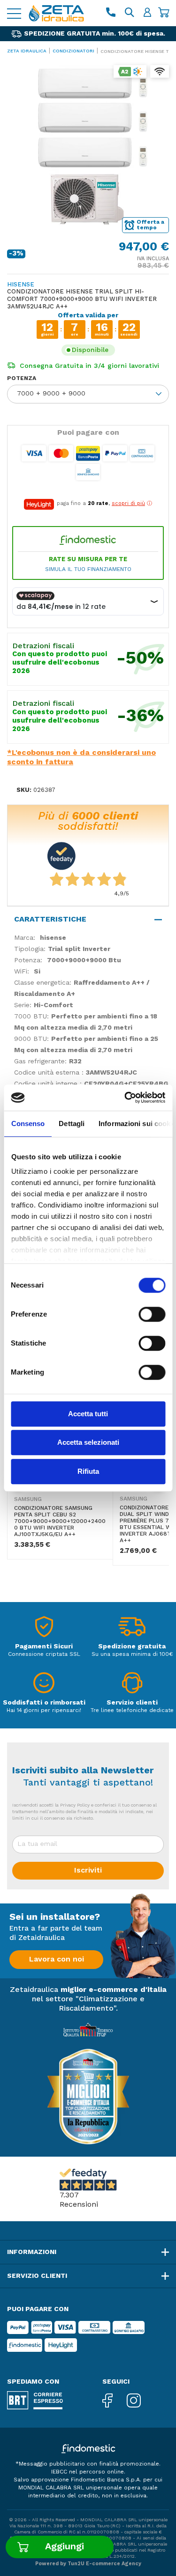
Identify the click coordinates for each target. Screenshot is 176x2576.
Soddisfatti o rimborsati (44, 1703)
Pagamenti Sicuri (44, 1647)
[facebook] (115, 2401)
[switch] (152, 1314)
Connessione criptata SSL (44, 1654)
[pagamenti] (44, 1629)
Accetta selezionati (88, 1442)
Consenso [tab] (28, 1123)
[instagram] (141, 2401)
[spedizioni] (132, 1629)
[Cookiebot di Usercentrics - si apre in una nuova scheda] (125, 1098)
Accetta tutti (88, 1414)
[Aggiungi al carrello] (60, 2547)
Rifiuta (88, 1471)
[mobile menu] (14, 13)
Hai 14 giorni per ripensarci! (44, 1711)
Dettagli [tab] (72, 1123)
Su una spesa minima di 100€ (132, 1654)
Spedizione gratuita (132, 1647)
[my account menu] (147, 13)
